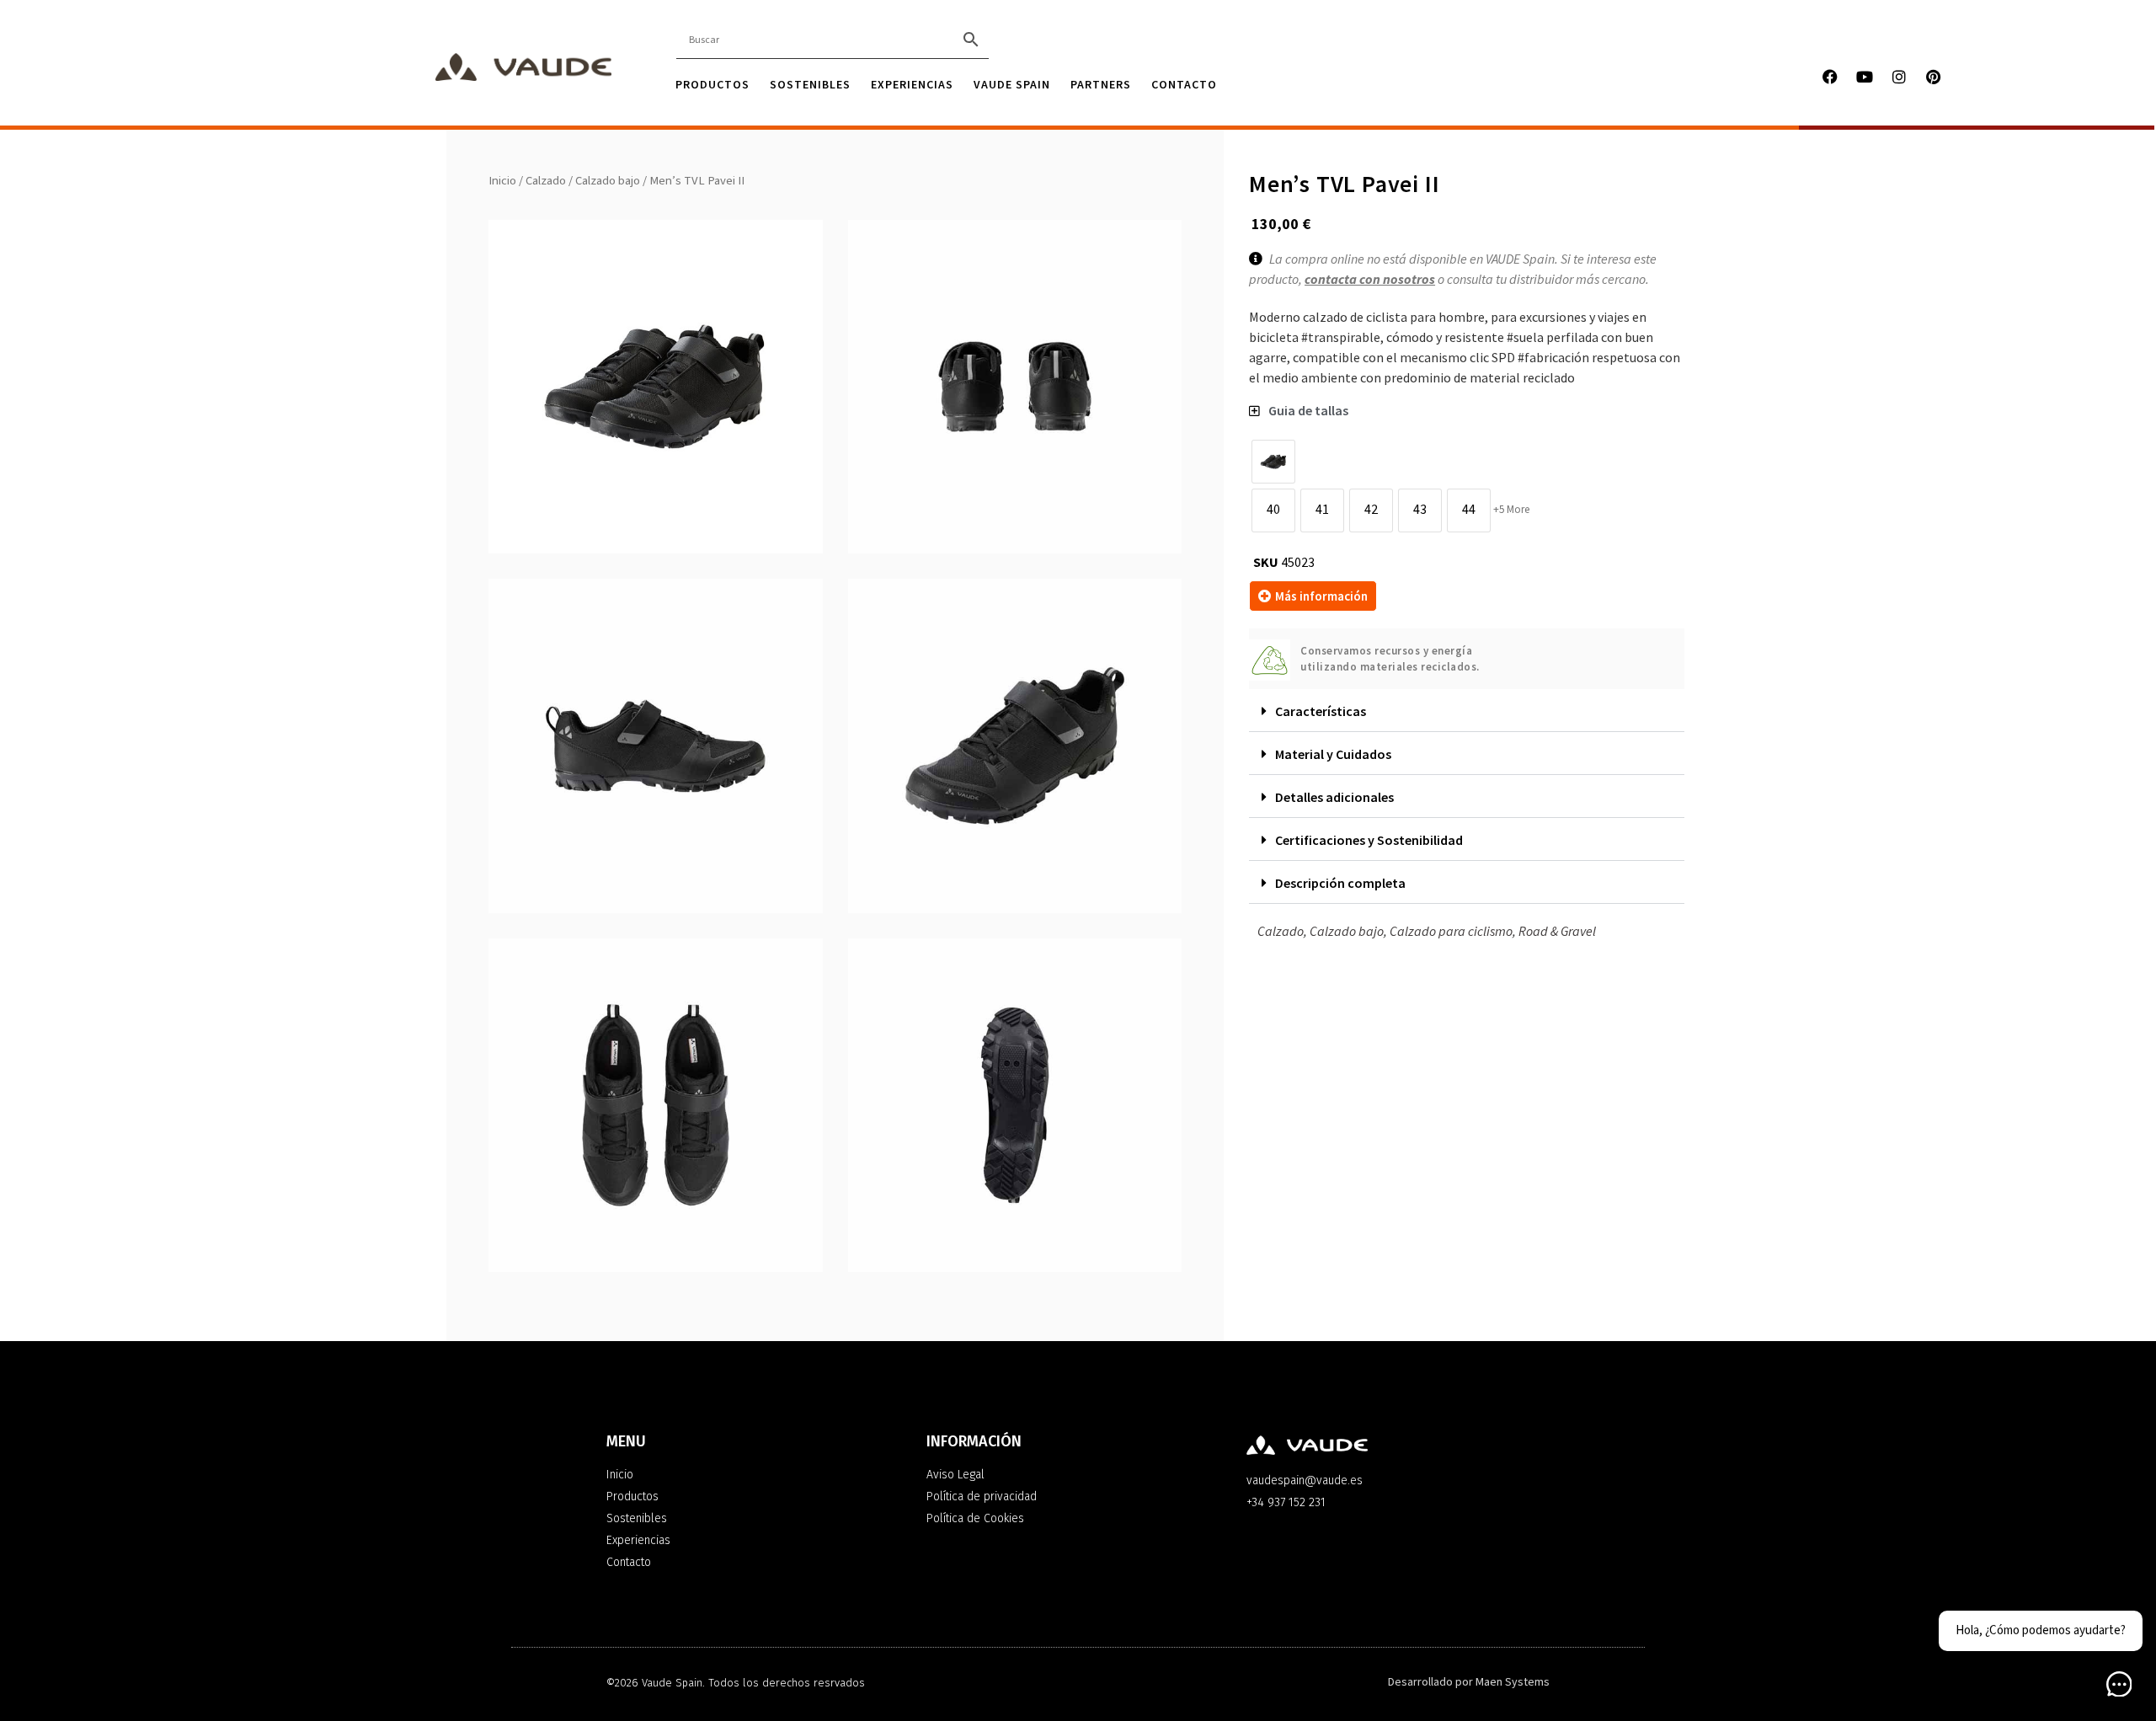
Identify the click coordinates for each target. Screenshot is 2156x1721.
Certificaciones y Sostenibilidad (1369, 840)
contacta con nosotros (1370, 280)
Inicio (502, 181)
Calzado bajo (608, 181)
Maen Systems (1513, 1682)
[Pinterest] (1934, 77)
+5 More (1511, 510)
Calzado (546, 181)
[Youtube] (1865, 77)
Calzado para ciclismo (1451, 931)
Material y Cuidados (1333, 754)
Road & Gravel (1557, 931)
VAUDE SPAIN (1012, 84)
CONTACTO (1184, 84)
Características (1321, 711)
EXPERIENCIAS (912, 84)
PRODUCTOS (712, 84)
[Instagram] (1899, 77)
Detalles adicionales (1334, 797)
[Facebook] (1830, 77)
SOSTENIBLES (810, 84)
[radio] (1273, 462)
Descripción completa (1340, 883)
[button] (1467, 712)
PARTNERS (1101, 84)
